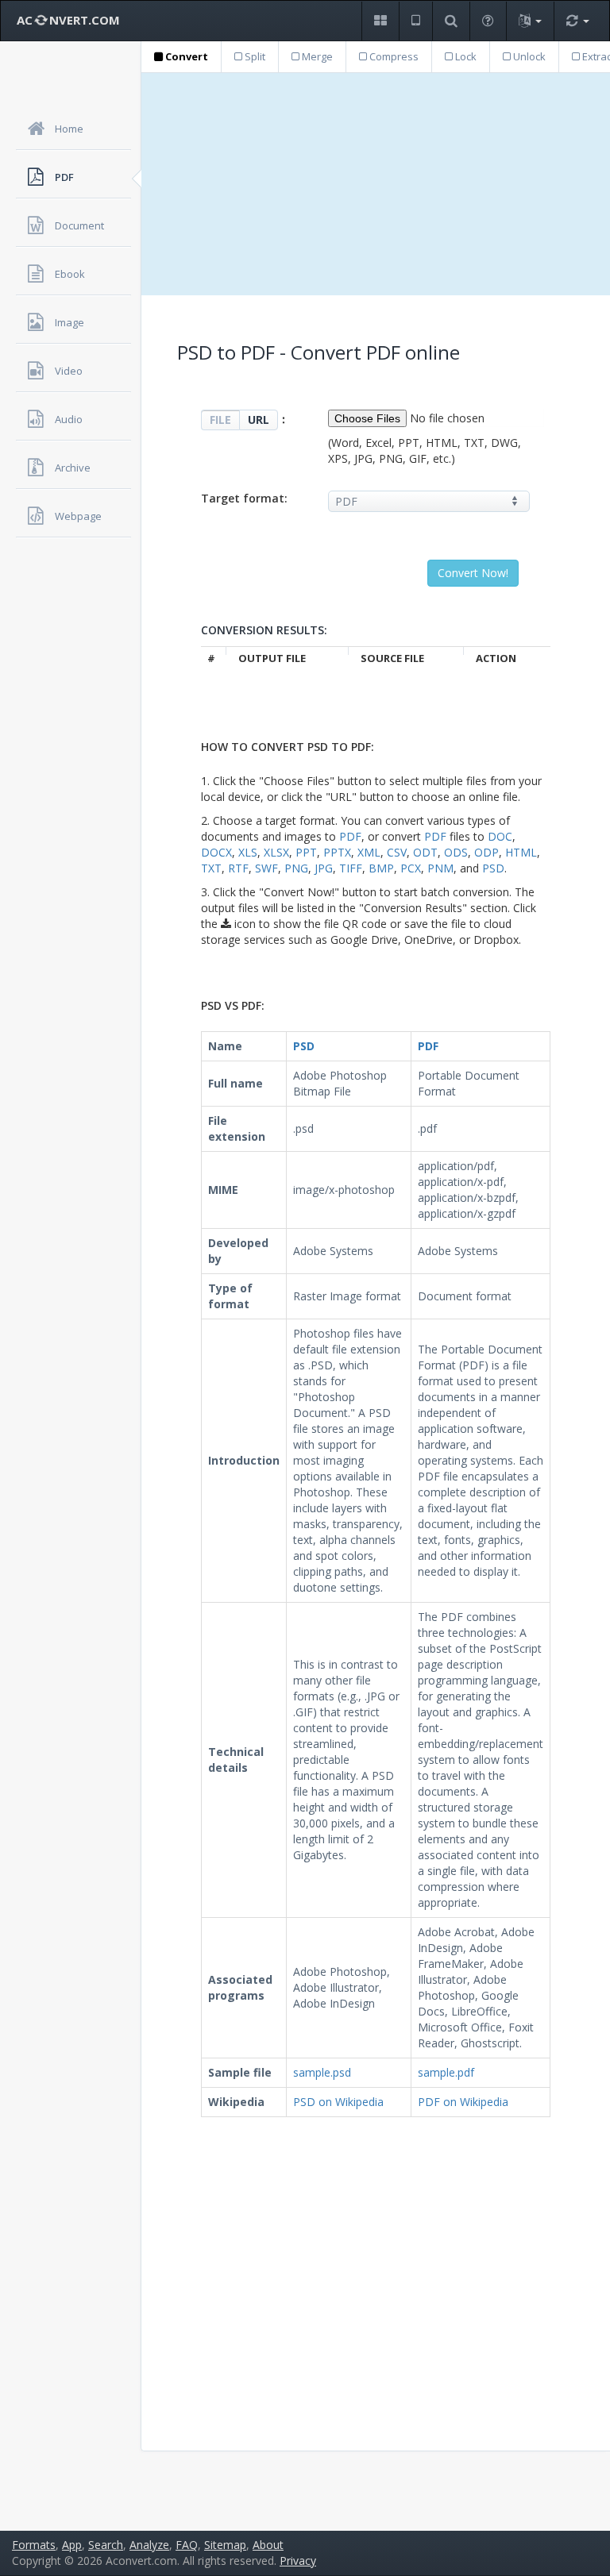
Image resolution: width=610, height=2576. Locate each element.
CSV (397, 852)
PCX (411, 868)
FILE (220, 420)
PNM (440, 868)
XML (369, 852)
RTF (238, 868)
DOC (500, 836)
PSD (493, 868)
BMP (381, 868)
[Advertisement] (376, 184)
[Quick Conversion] (577, 21)
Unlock (528, 56)
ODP (486, 852)
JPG (324, 868)
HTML (521, 852)
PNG (296, 868)
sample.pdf (446, 2072)
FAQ (187, 2545)
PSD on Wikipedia (338, 2102)
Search (106, 2545)
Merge (316, 56)
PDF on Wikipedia (463, 2102)
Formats (34, 2545)
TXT (211, 868)
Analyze (149, 2545)
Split (254, 56)
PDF (350, 836)
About (268, 2545)
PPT (306, 852)
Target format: (244, 498)
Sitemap (225, 2545)
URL (259, 420)
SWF (266, 868)
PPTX (337, 852)
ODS (456, 852)
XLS (248, 852)
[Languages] (530, 21)
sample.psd (322, 2072)
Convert (185, 56)
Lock (465, 56)
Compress (393, 56)
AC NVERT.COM (68, 20)
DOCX (216, 852)
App (72, 2545)
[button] (380, 21)
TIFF (351, 868)
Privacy (298, 2561)
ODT (425, 852)
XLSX (276, 852)
